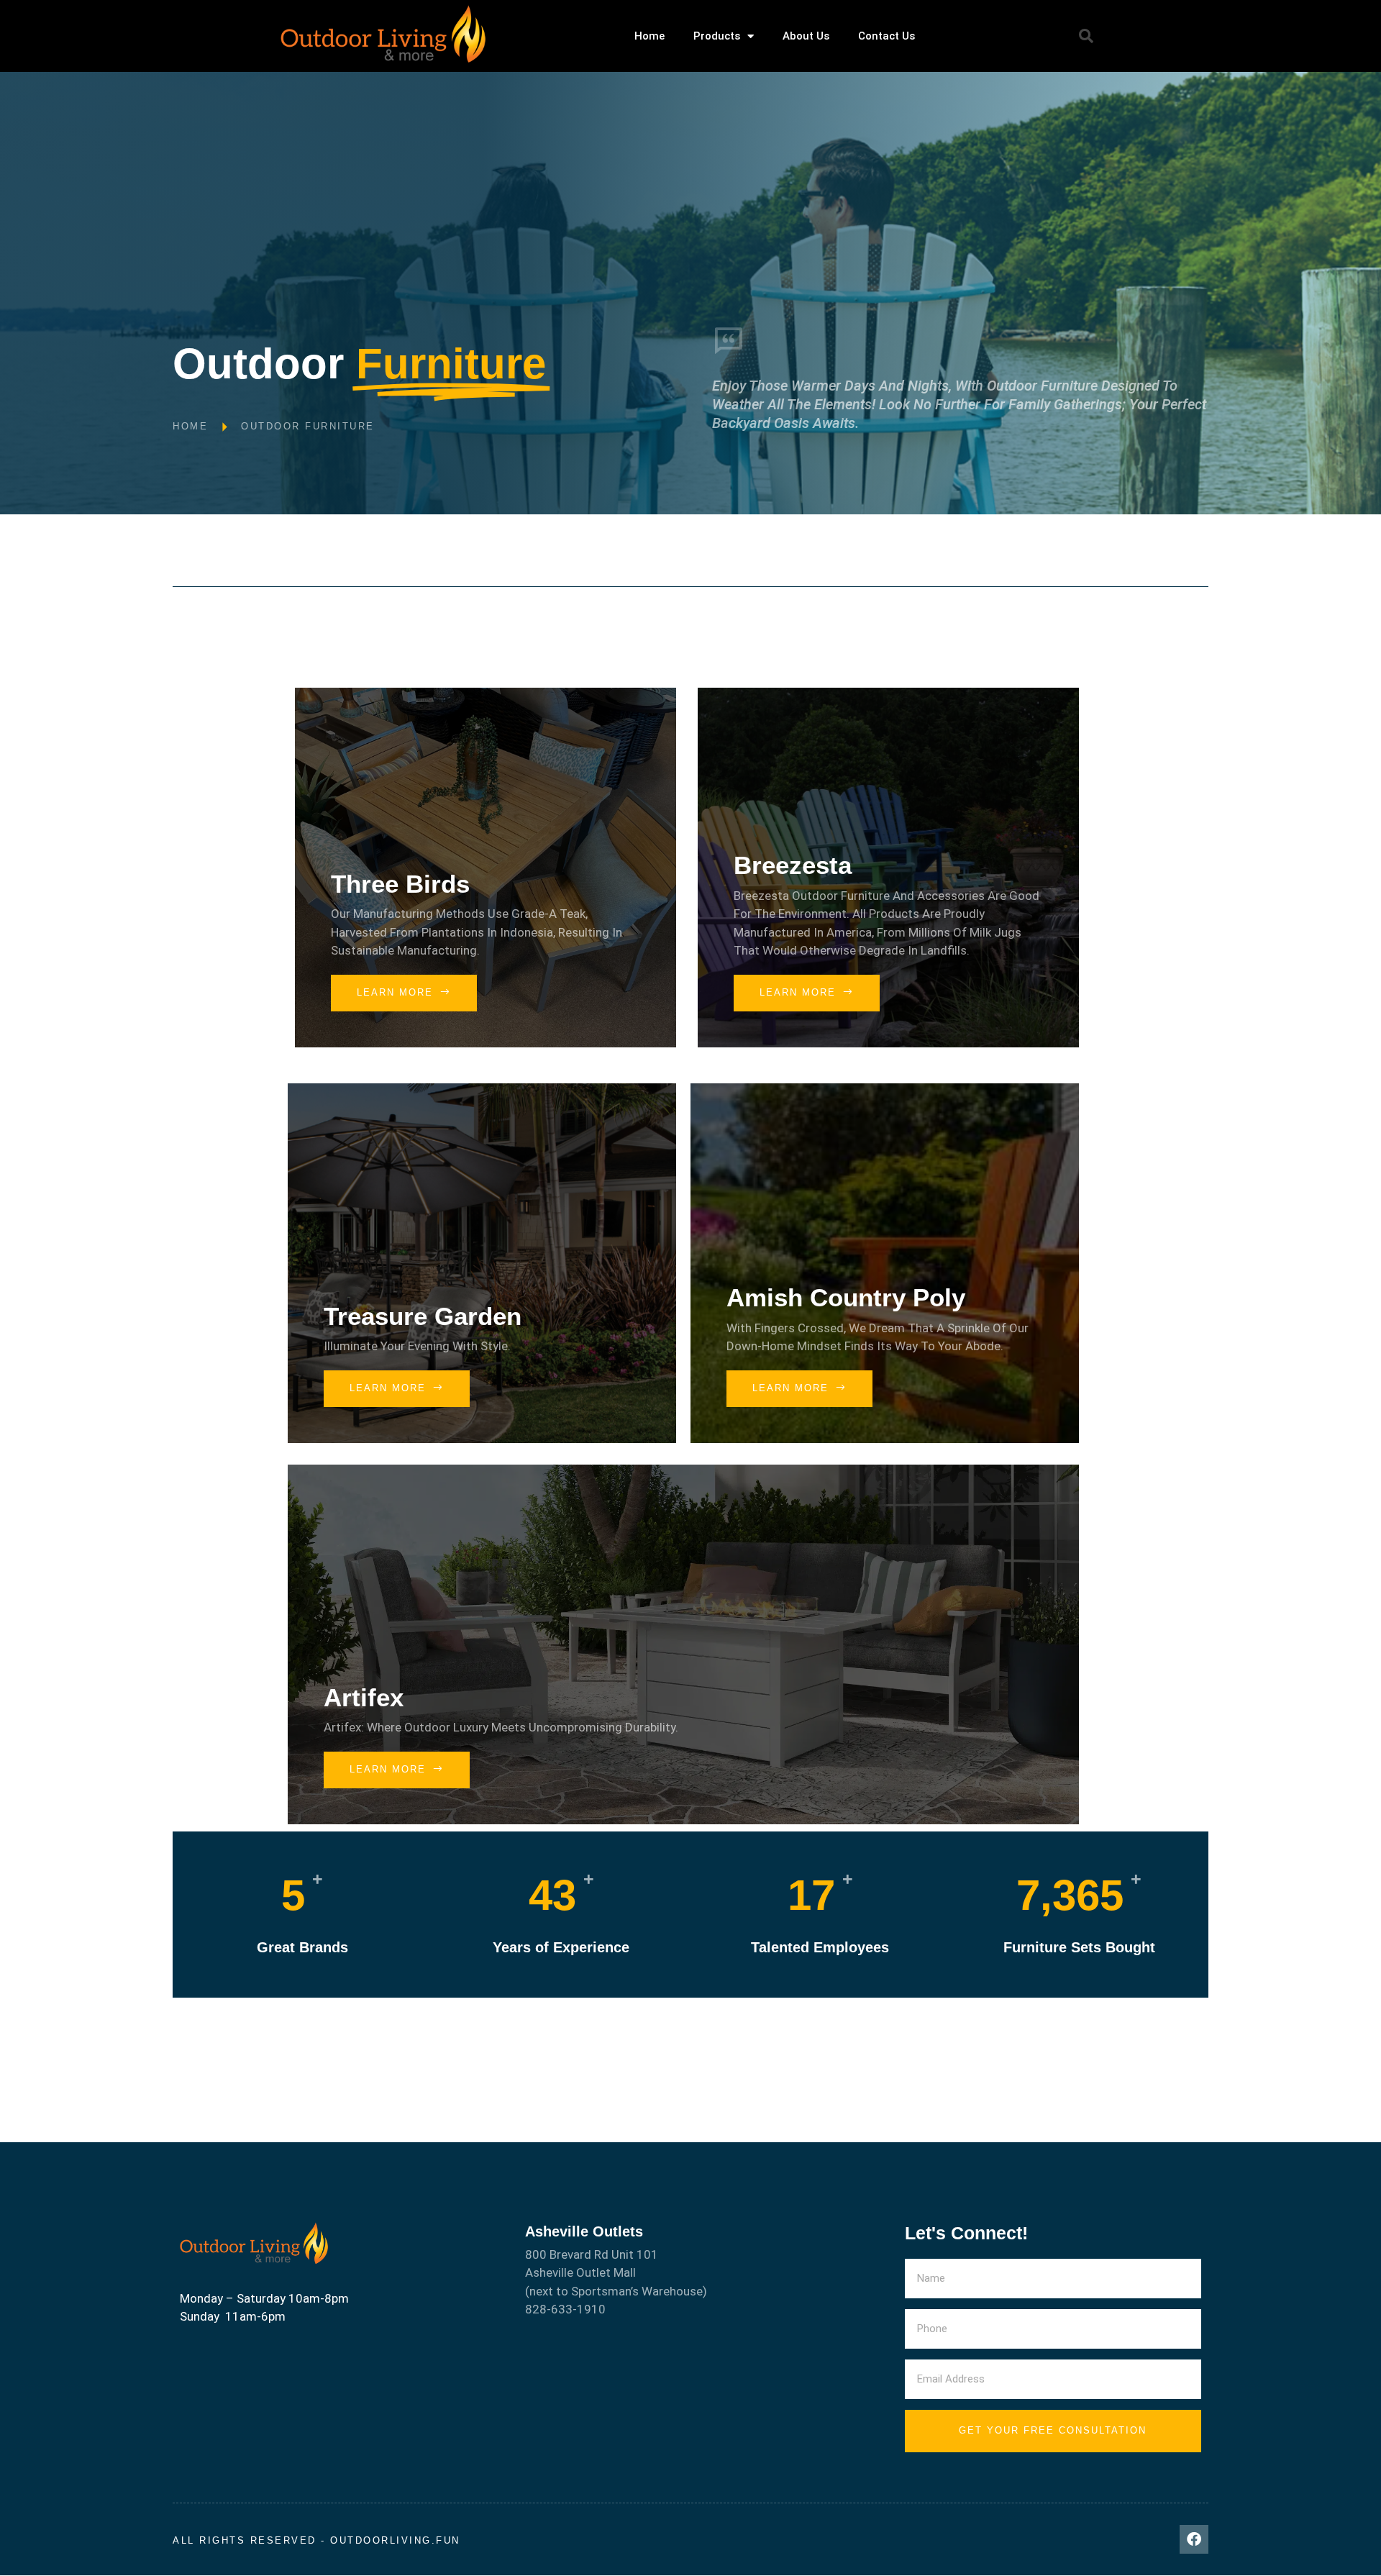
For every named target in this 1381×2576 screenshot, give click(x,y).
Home (650, 36)
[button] (1086, 36)
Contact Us (887, 36)
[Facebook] (1194, 2539)
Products (717, 36)
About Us (806, 36)
